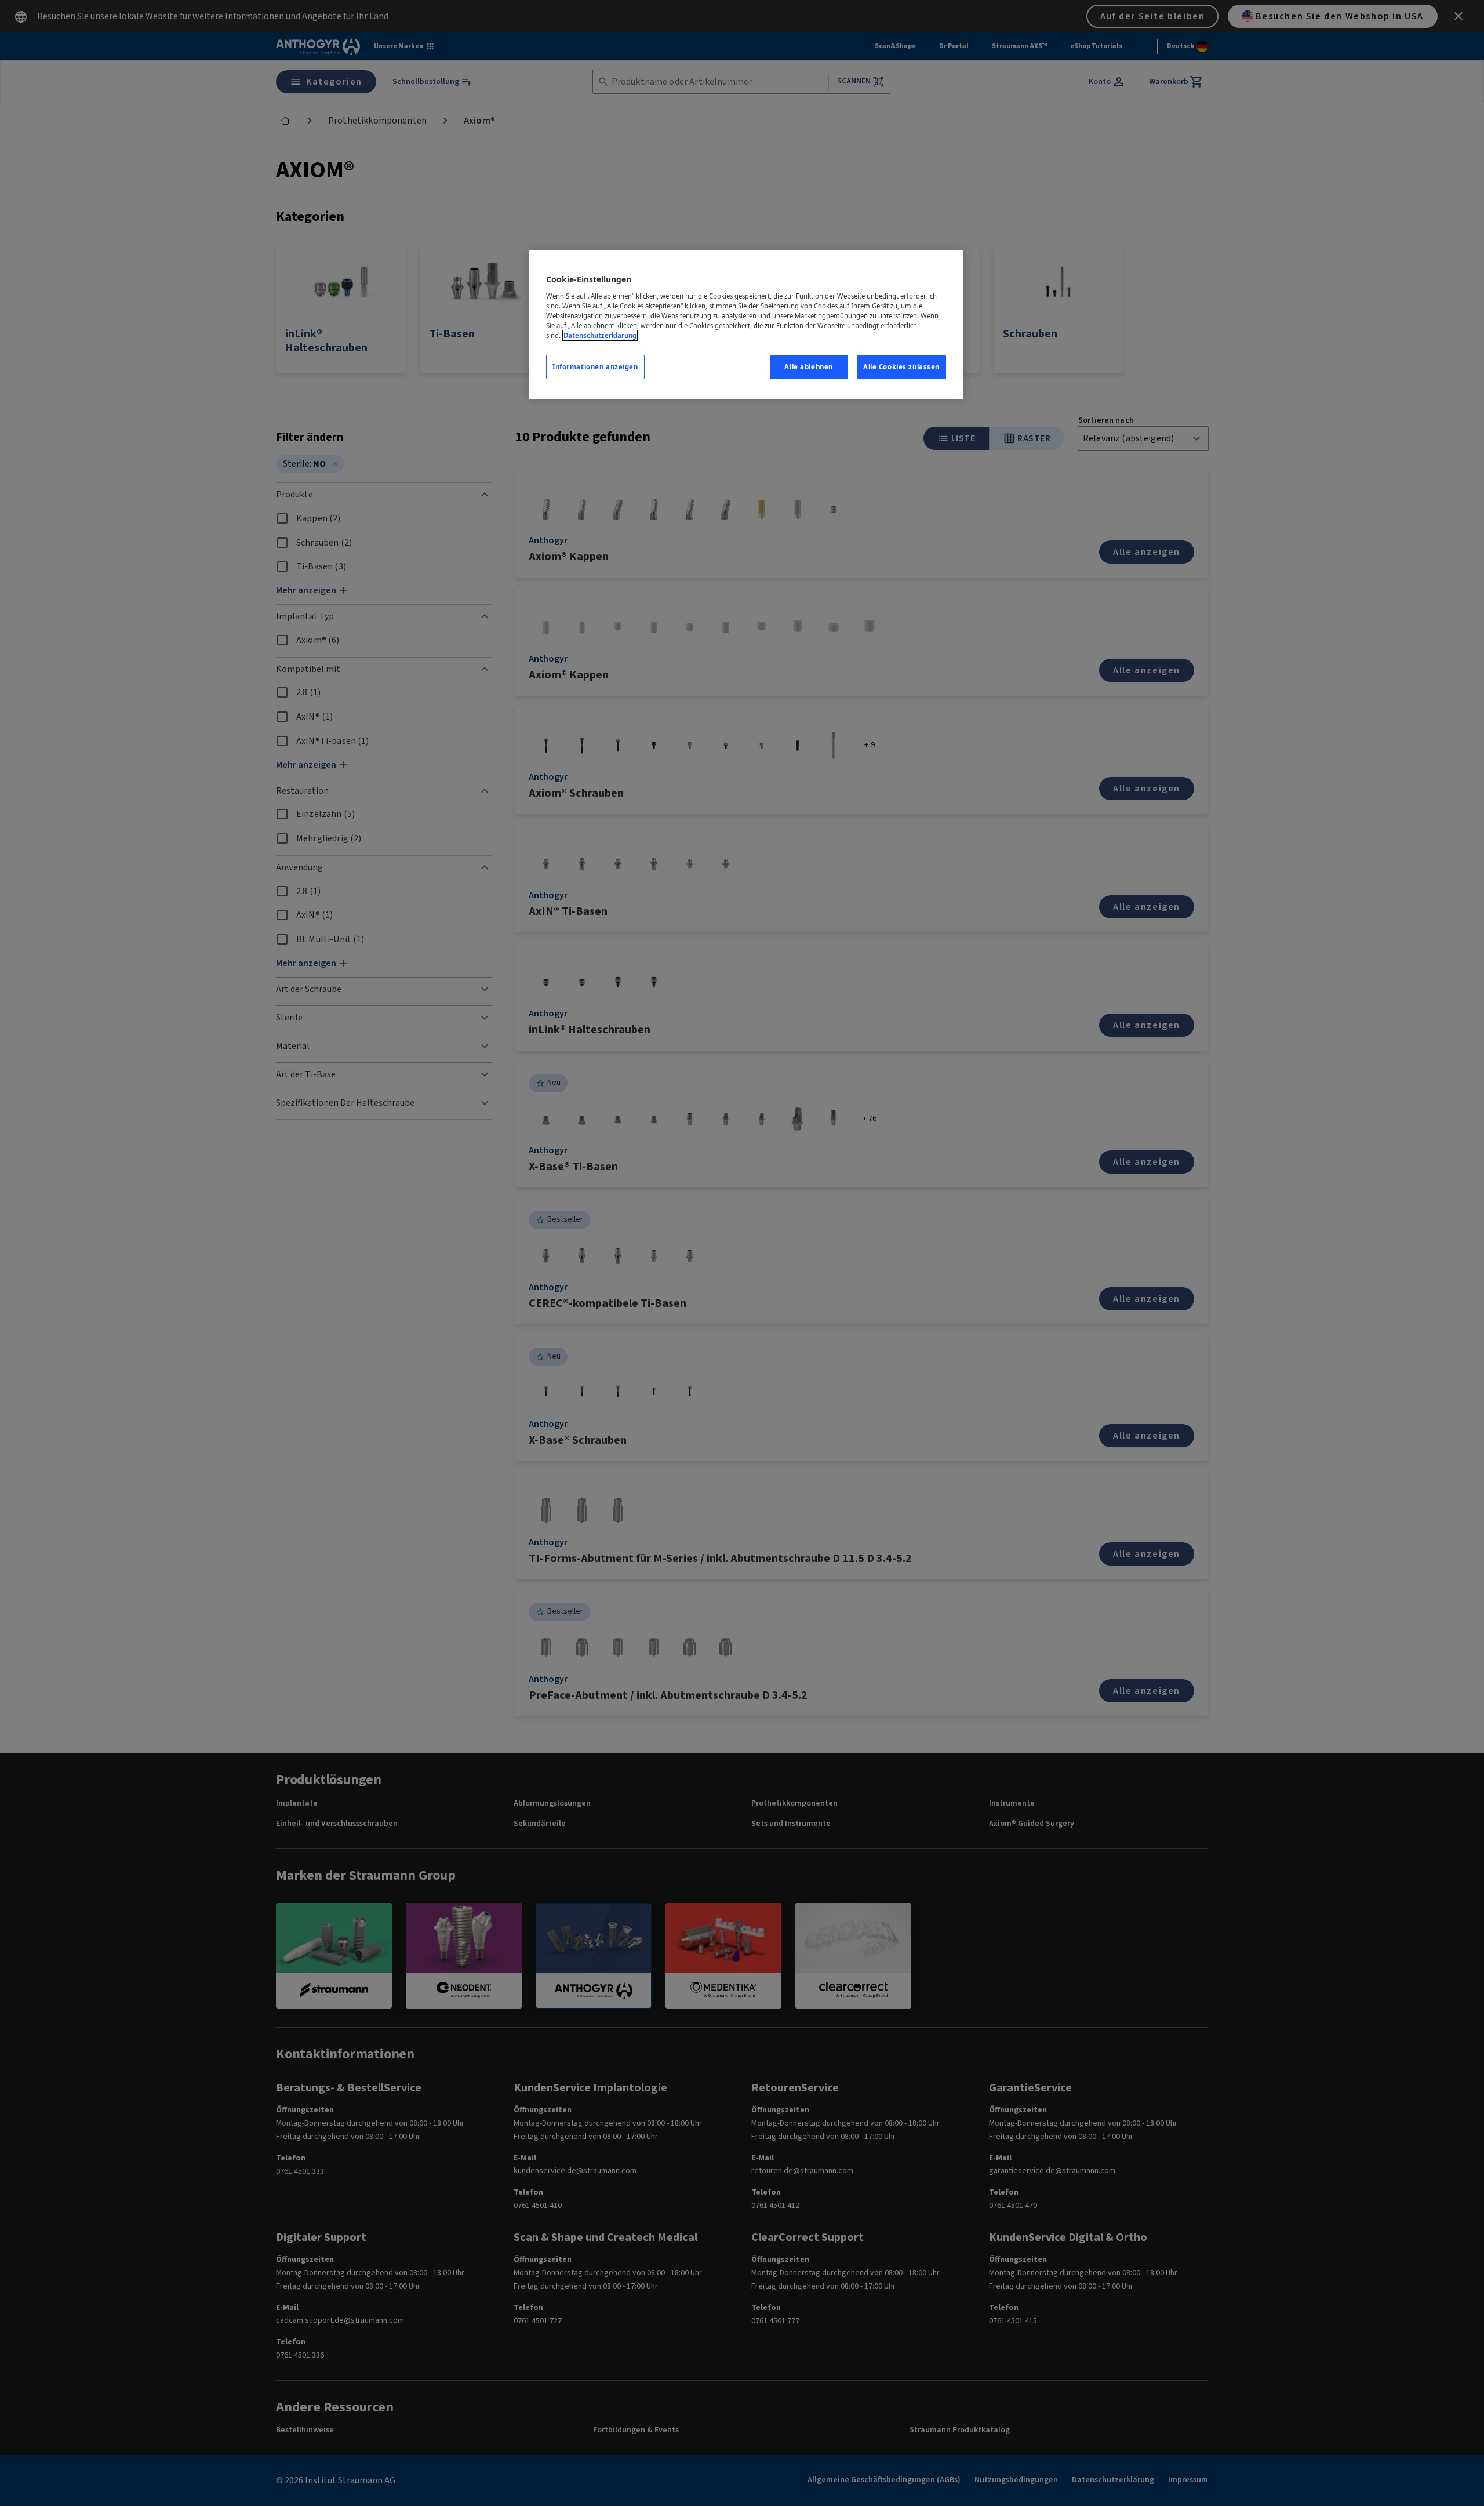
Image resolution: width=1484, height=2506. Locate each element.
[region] (746, 325)
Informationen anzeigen (595, 367)
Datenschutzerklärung (600, 335)
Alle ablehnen (808, 367)
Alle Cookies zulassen (901, 367)
